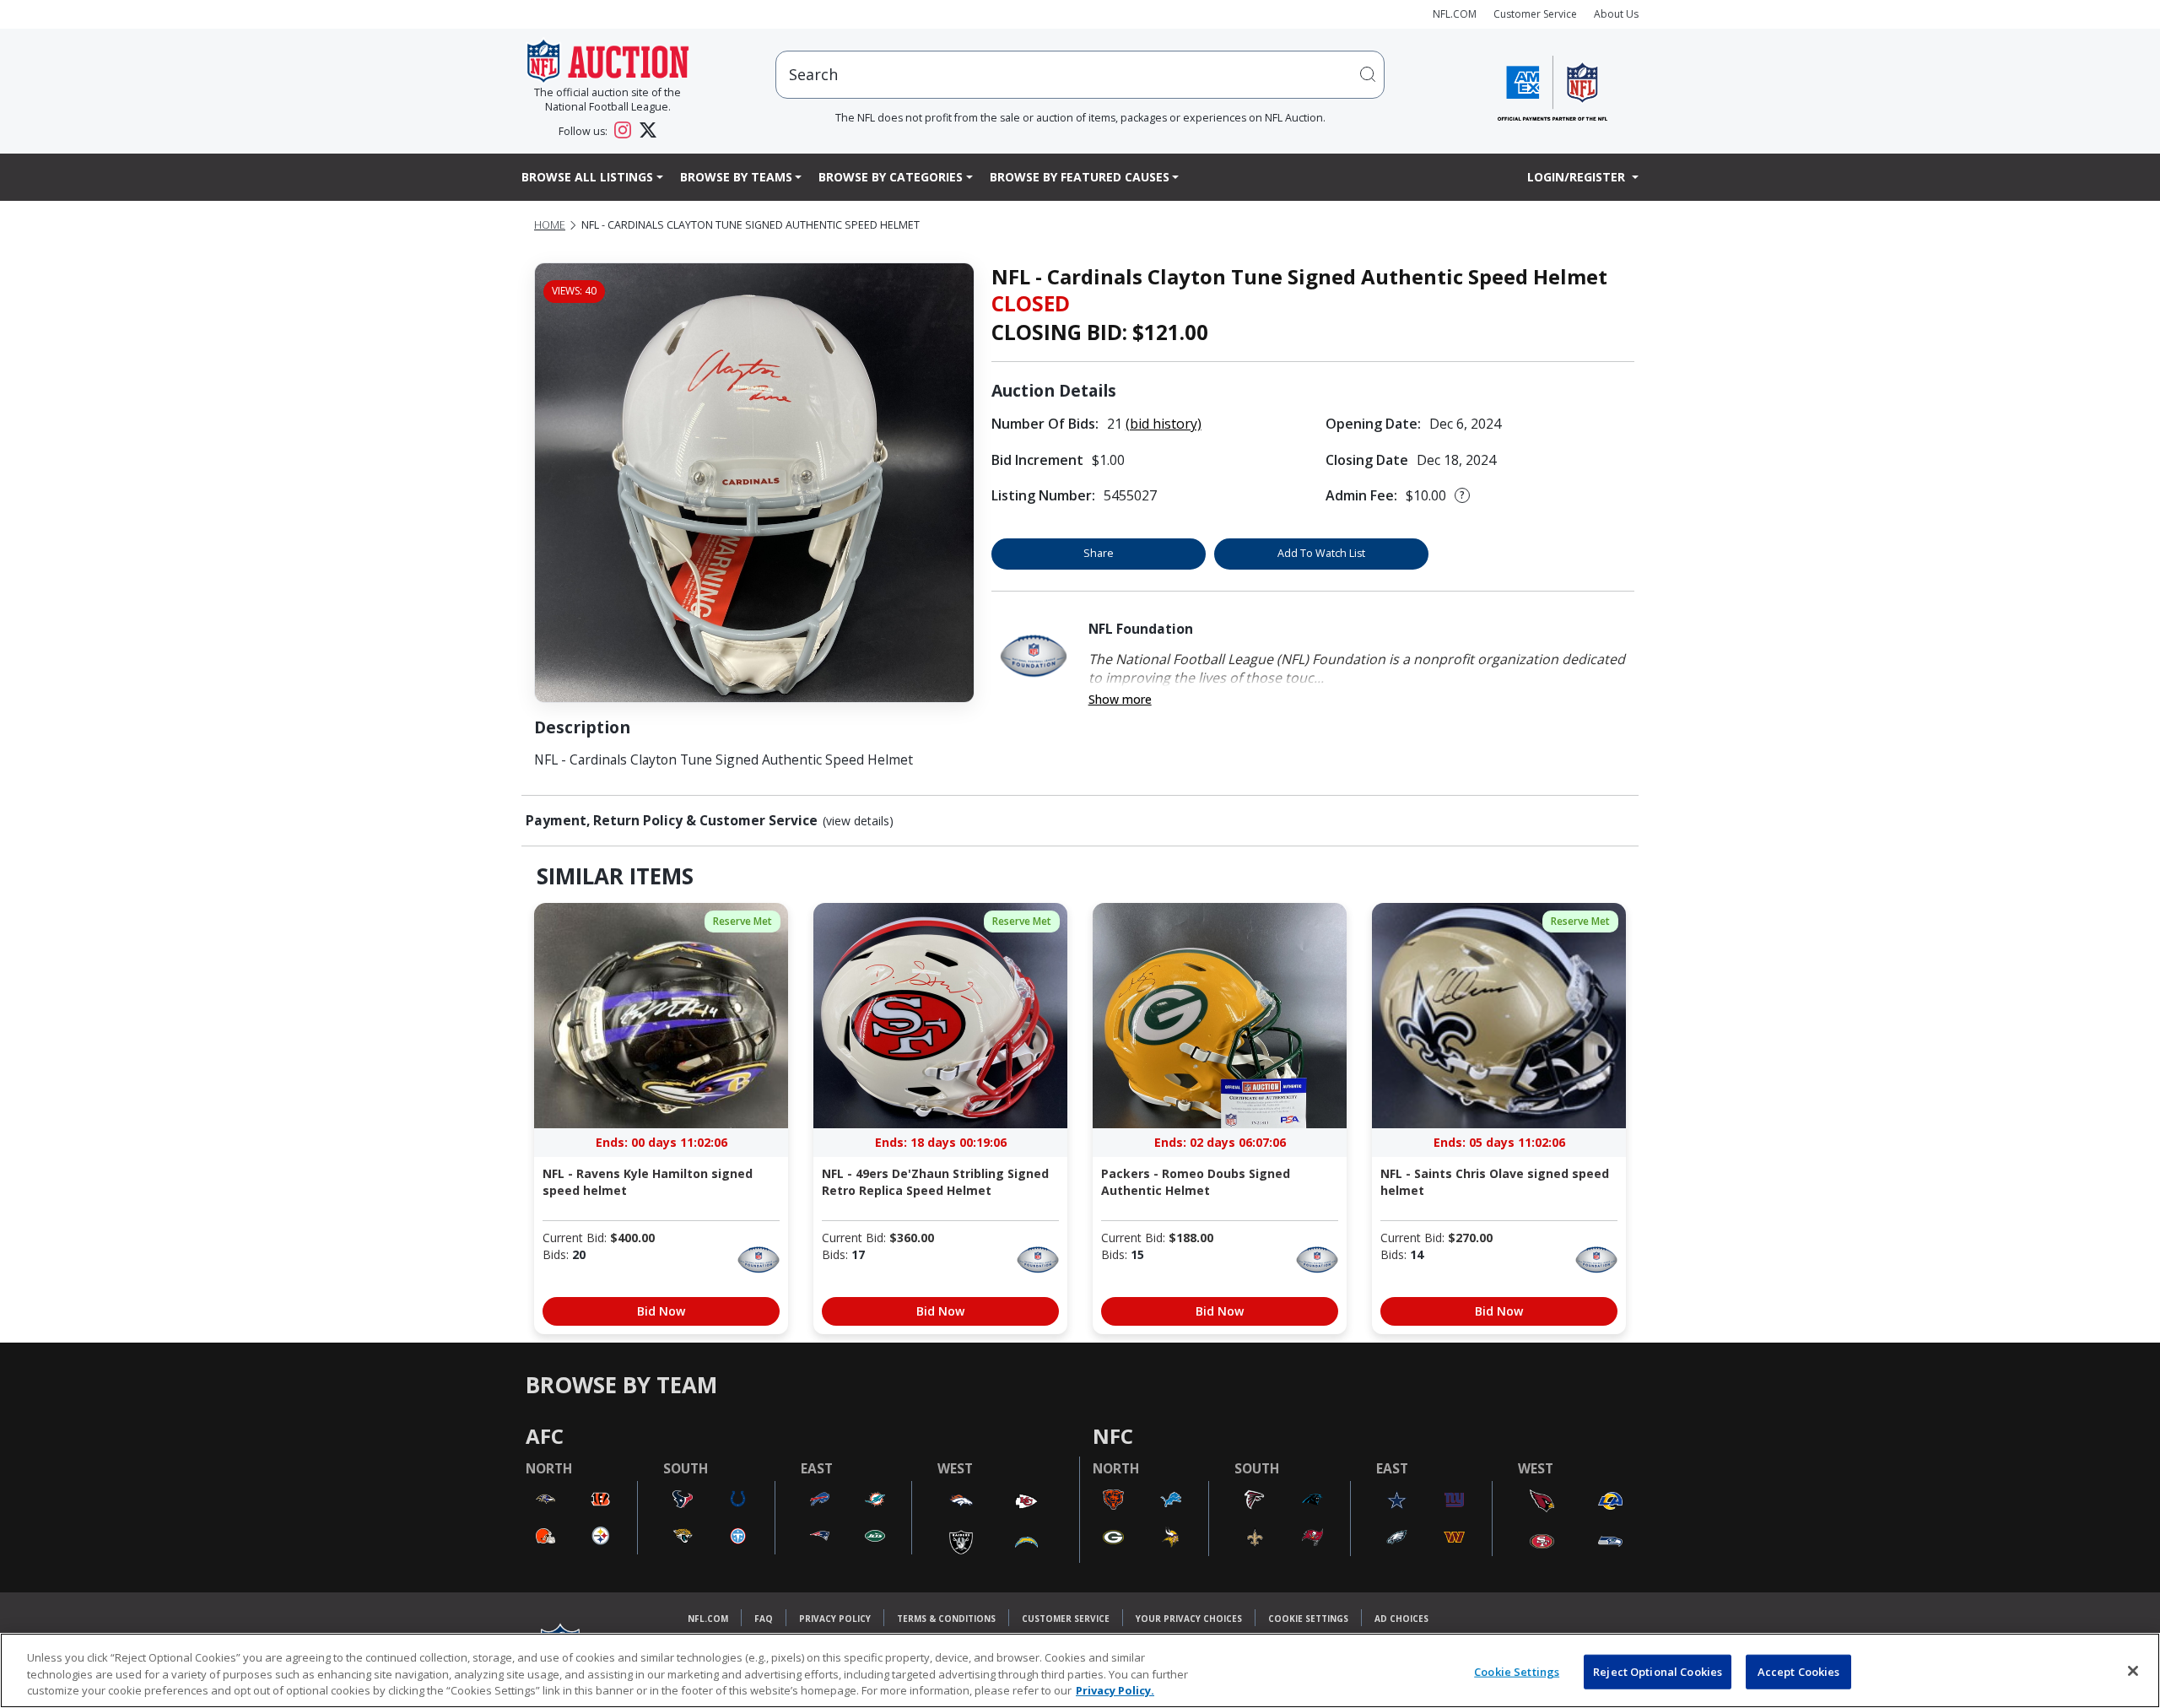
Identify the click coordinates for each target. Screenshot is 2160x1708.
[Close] (2133, 1671)
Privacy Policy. (1115, 1690)
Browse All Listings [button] (587, 177)
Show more (1120, 699)
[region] (1080, 1670)
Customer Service (1535, 14)
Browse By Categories (891, 177)
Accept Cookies (1799, 1671)
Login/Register (1578, 177)
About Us (1616, 14)
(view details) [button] (858, 821)
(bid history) (1164, 424)
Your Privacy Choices (1189, 1619)
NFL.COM (1455, 14)
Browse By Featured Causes (1080, 177)
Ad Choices (1401, 1619)
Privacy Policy (835, 1619)
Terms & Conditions (946, 1619)
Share (1099, 553)
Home (550, 225)
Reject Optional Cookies (1658, 1671)
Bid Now (661, 1311)
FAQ (764, 1619)
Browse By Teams (736, 177)
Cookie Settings (1308, 1619)
